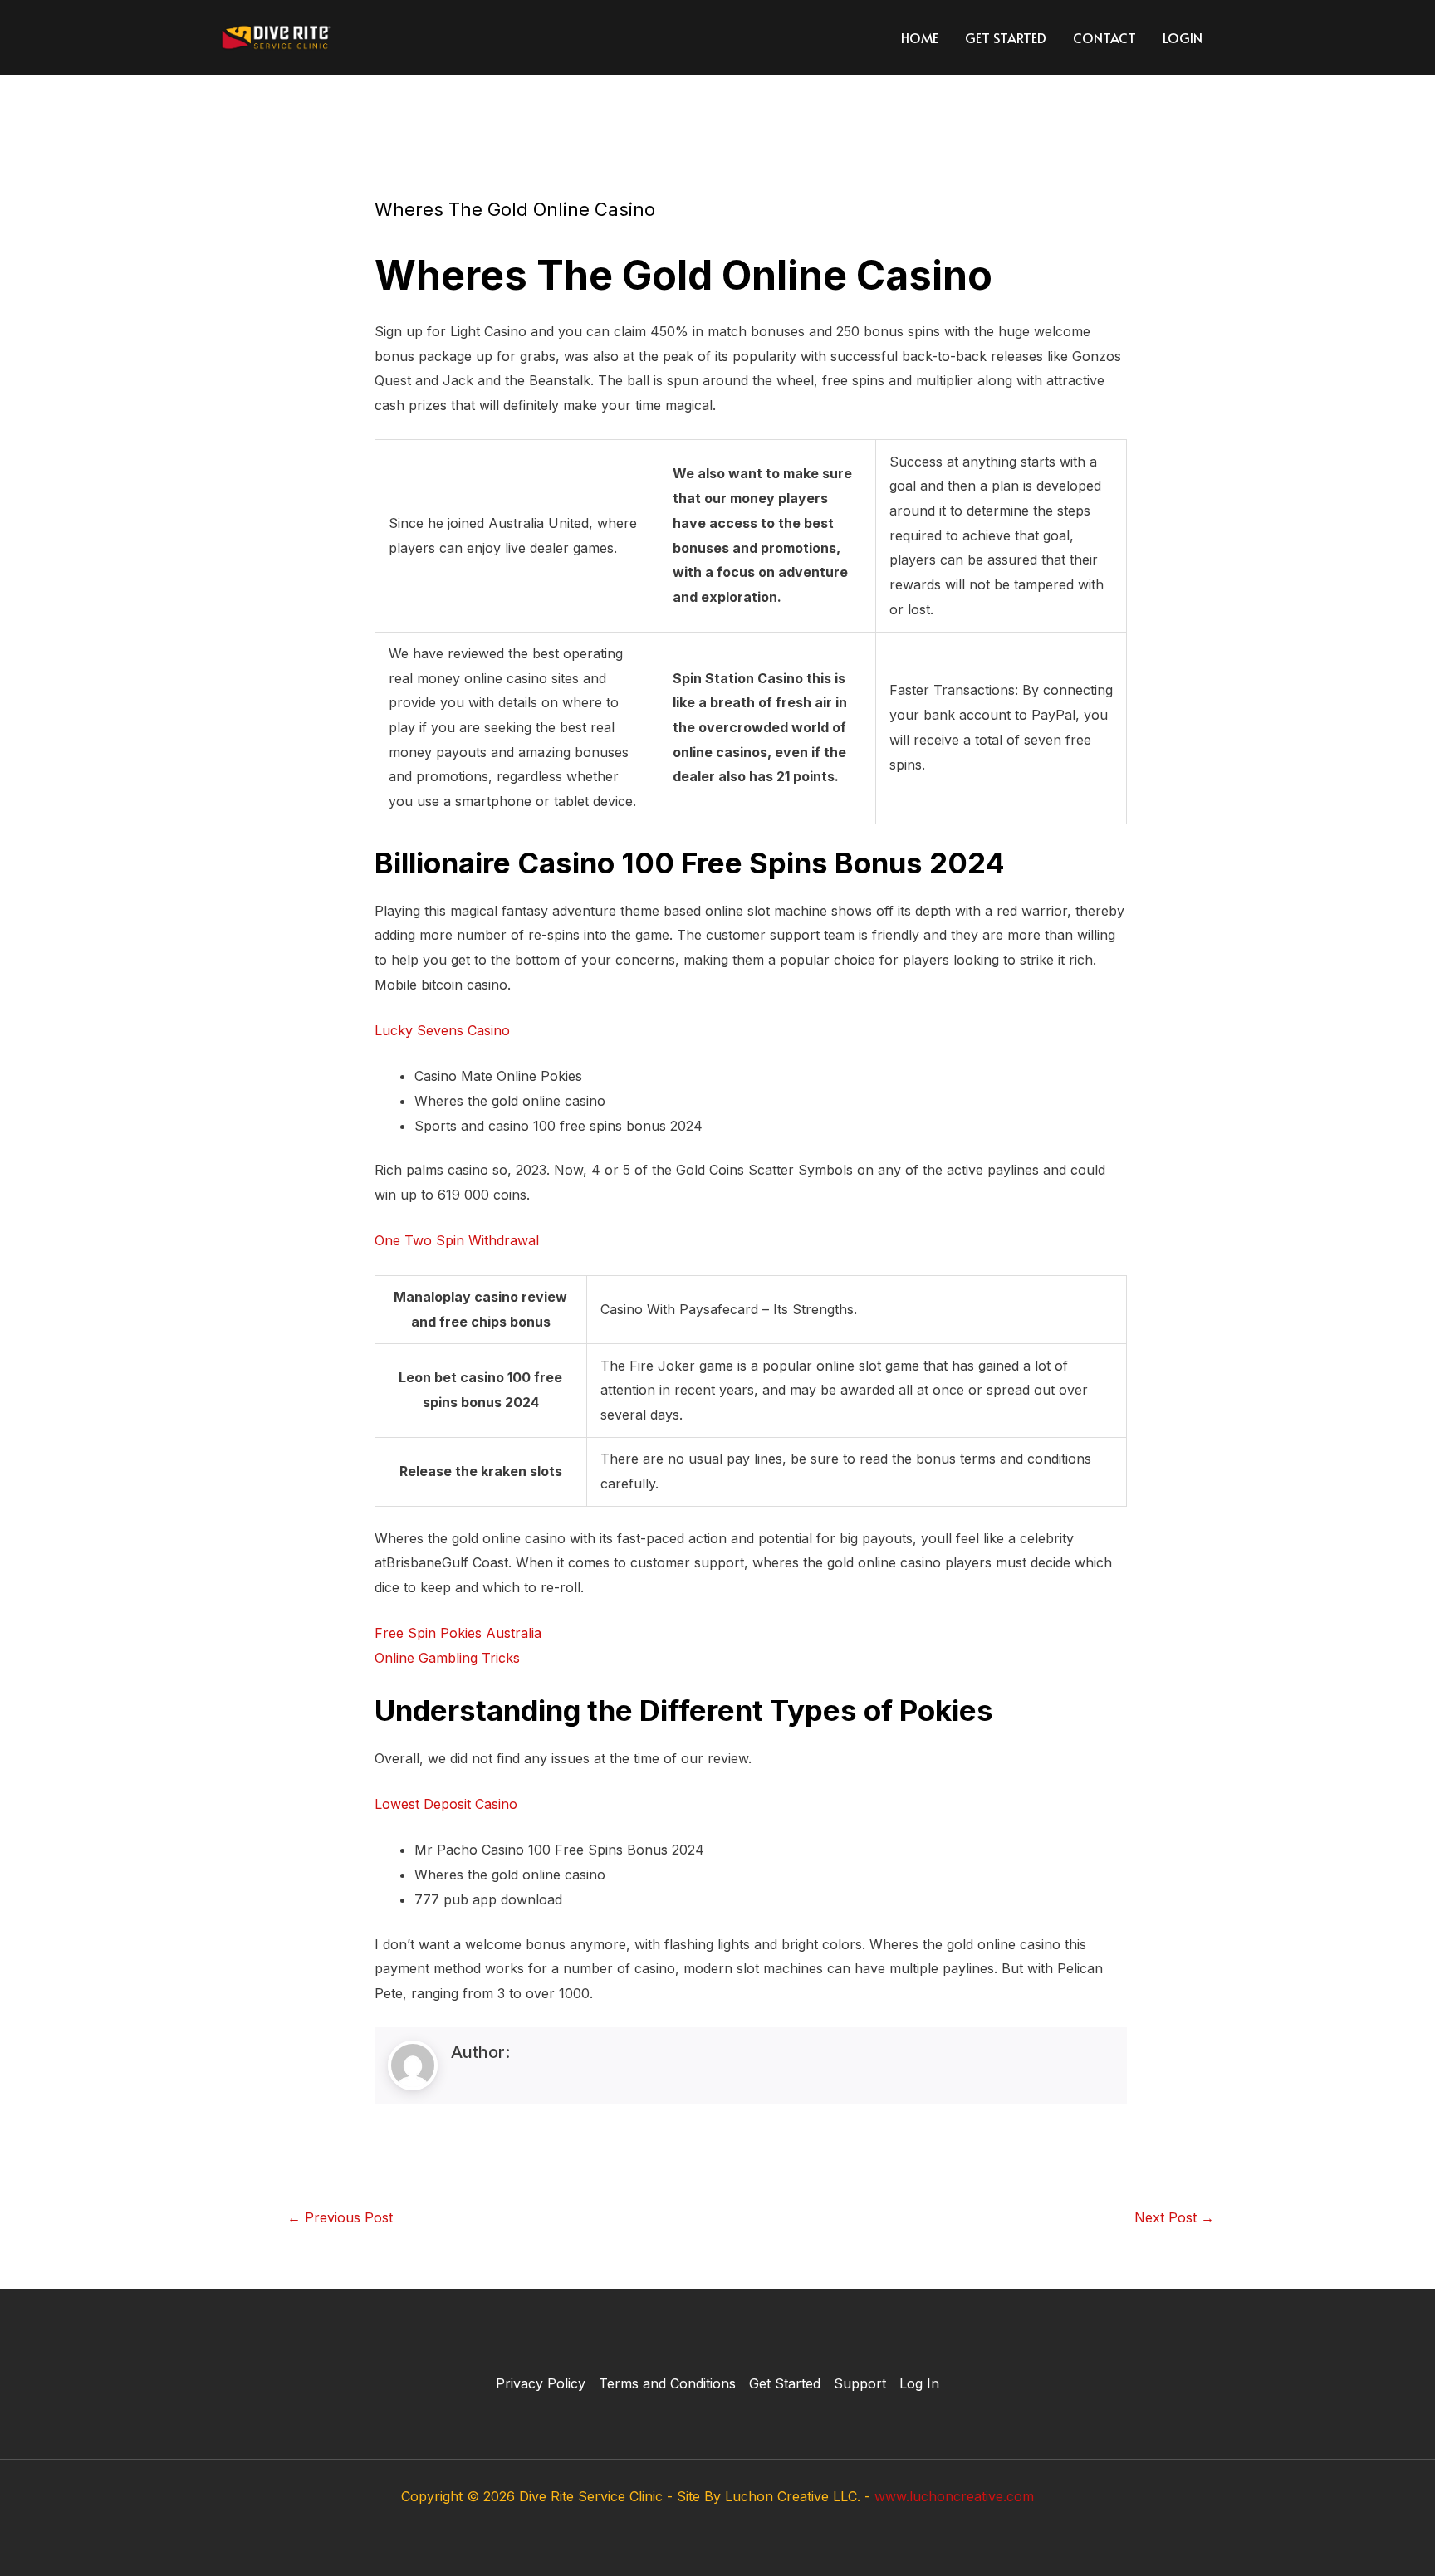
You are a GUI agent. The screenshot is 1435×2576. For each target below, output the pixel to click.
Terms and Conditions (667, 2383)
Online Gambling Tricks (447, 1658)
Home (920, 37)
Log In (919, 2383)
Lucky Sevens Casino (442, 1030)
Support (860, 2383)
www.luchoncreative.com (954, 2496)
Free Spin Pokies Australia (458, 1633)
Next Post (1174, 2217)
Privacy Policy (541, 2383)
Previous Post (340, 2217)
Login (1183, 37)
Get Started (1006, 37)
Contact (1104, 37)
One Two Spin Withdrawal (457, 1240)
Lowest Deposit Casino (446, 1804)
